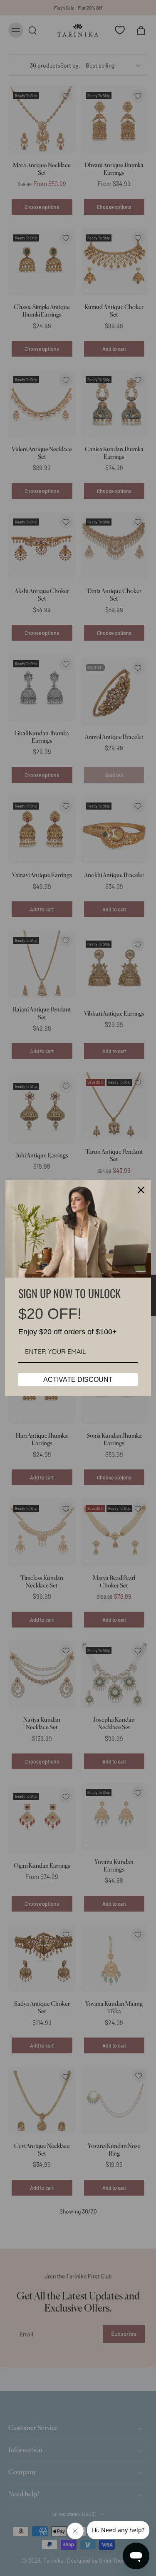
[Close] (141, 1190)
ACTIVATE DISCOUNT (78, 1380)
